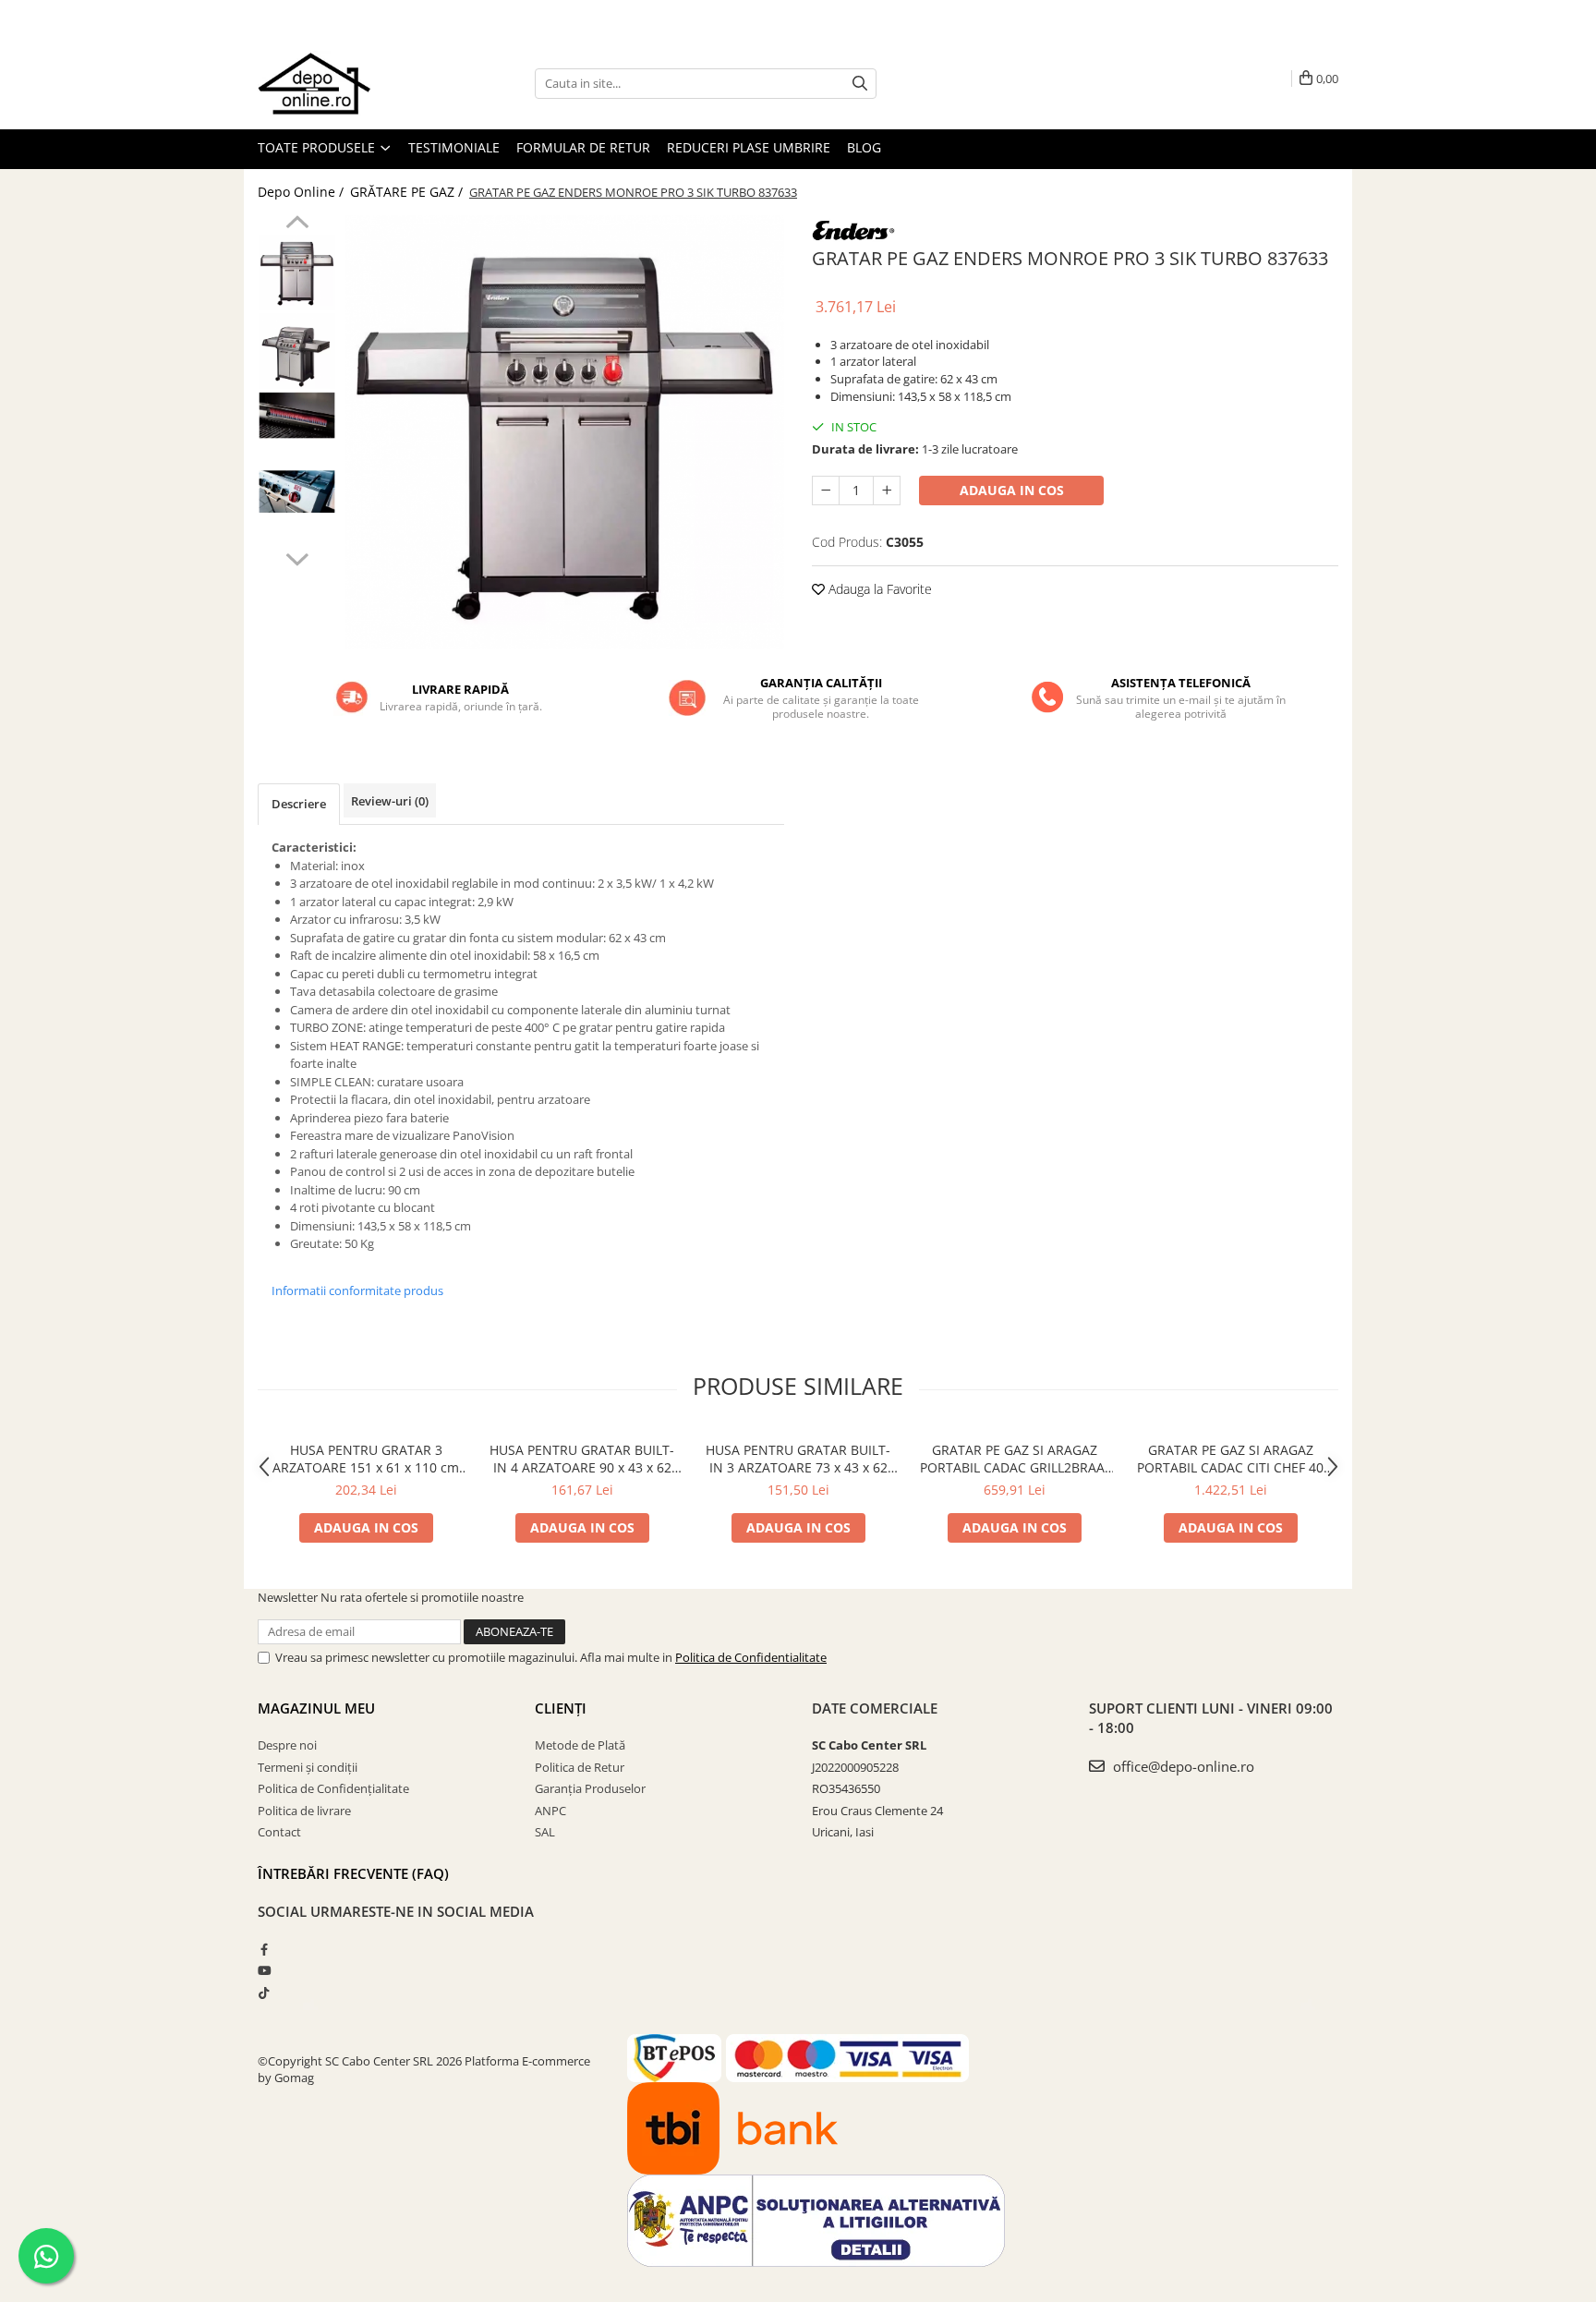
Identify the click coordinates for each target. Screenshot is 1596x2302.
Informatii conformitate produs (357, 1290)
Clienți (561, 1708)
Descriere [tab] (299, 804)
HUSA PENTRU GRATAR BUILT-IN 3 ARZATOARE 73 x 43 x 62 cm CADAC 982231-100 (798, 1459)
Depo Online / (302, 192)
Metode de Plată (580, 1745)
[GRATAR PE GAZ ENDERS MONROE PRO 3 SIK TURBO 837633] (565, 432)
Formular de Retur (583, 147)
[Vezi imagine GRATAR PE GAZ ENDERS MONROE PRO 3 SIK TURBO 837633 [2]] (297, 415)
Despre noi (287, 1745)
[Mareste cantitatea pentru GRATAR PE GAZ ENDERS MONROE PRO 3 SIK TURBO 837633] (887, 491)
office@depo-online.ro (1182, 1766)
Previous (297, 224)
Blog (864, 147)
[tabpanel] (565, 432)
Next (297, 557)
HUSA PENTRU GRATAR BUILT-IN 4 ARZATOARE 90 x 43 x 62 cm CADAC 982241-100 (582, 1459)
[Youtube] (264, 1970)
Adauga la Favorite (878, 589)
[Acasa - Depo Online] (350, 83)
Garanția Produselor (590, 1788)
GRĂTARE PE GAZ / (408, 192)
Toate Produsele (318, 147)
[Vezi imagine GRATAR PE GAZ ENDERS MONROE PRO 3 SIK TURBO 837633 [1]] (297, 351)
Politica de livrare (304, 1811)
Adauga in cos (1012, 490)
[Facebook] (264, 1949)
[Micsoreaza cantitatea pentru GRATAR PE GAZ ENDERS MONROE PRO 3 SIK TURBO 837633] (826, 491)
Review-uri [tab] (390, 801)
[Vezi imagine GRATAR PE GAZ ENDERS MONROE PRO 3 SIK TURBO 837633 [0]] (297, 273)
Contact (279, 1832)
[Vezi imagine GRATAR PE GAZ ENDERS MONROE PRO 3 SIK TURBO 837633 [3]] (297, 491)
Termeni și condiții (308, 1767)
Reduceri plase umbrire (749, 147)
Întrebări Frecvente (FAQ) (353, 1873)
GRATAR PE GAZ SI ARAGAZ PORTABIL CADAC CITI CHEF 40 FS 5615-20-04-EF (1230, 1459)
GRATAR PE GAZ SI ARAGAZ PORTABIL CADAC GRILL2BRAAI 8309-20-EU (1014, 1459)
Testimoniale (454, 147)
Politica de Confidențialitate (333, 1788)
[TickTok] (264, 1993)
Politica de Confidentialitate (751, 1657)
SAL (545, 1832)
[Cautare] (860, 84)
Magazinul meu (316, 1708)
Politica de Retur (580, 1767)
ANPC (550, 1811)
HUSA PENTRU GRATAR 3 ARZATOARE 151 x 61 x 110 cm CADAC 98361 (366, 1459)
